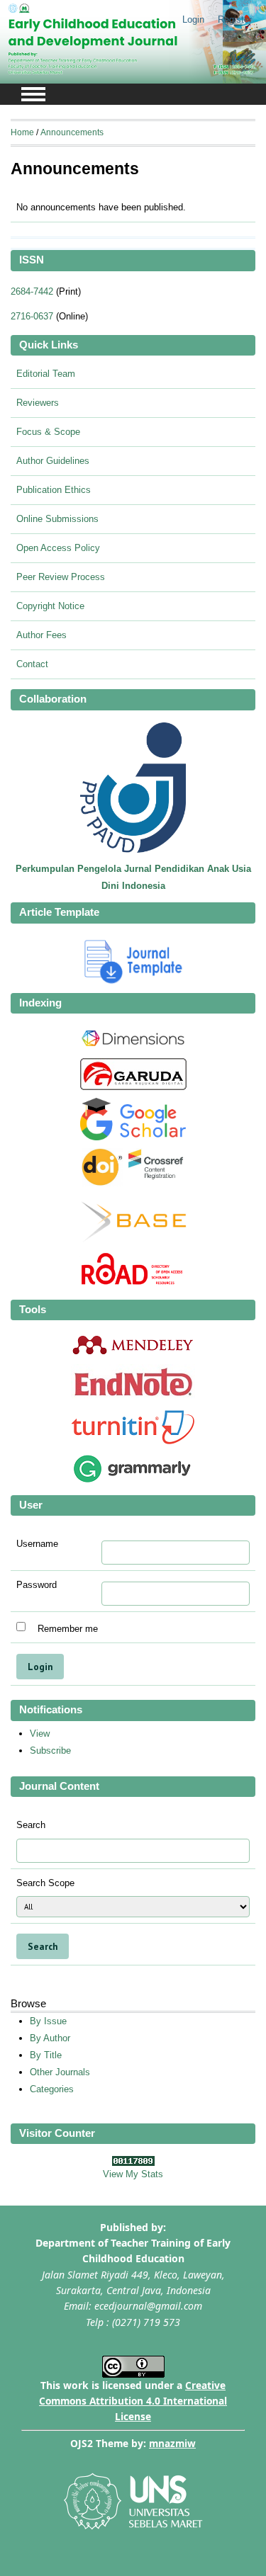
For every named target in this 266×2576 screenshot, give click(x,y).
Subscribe (50, 1751)
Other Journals (60, 2072)
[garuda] (133, 1087)
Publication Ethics (54, 490)
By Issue (48, 2021)
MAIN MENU (33, 94)
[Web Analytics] (133, 2163)
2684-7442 (32, 291)
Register (235, 19)
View (40, 1734)
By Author (50, 2038)
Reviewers (38, 403)
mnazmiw (172, 2443)
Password (37, 1585)
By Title (46, 2055)
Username (37, 1544)
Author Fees (41, 635)
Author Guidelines (53, 461)
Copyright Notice (50, 606)
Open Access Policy (58, 548)
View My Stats (133, 2174)
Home (22, 132)
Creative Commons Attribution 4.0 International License (133, 2401)
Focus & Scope (48, 432)
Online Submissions (57, 519)
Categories (52, 2089)
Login (193, 19)
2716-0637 (32, 316)
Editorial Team (46, 374)
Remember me (68, 1628)
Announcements (72, 132)
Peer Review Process (61, 577)
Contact (32, 664)
